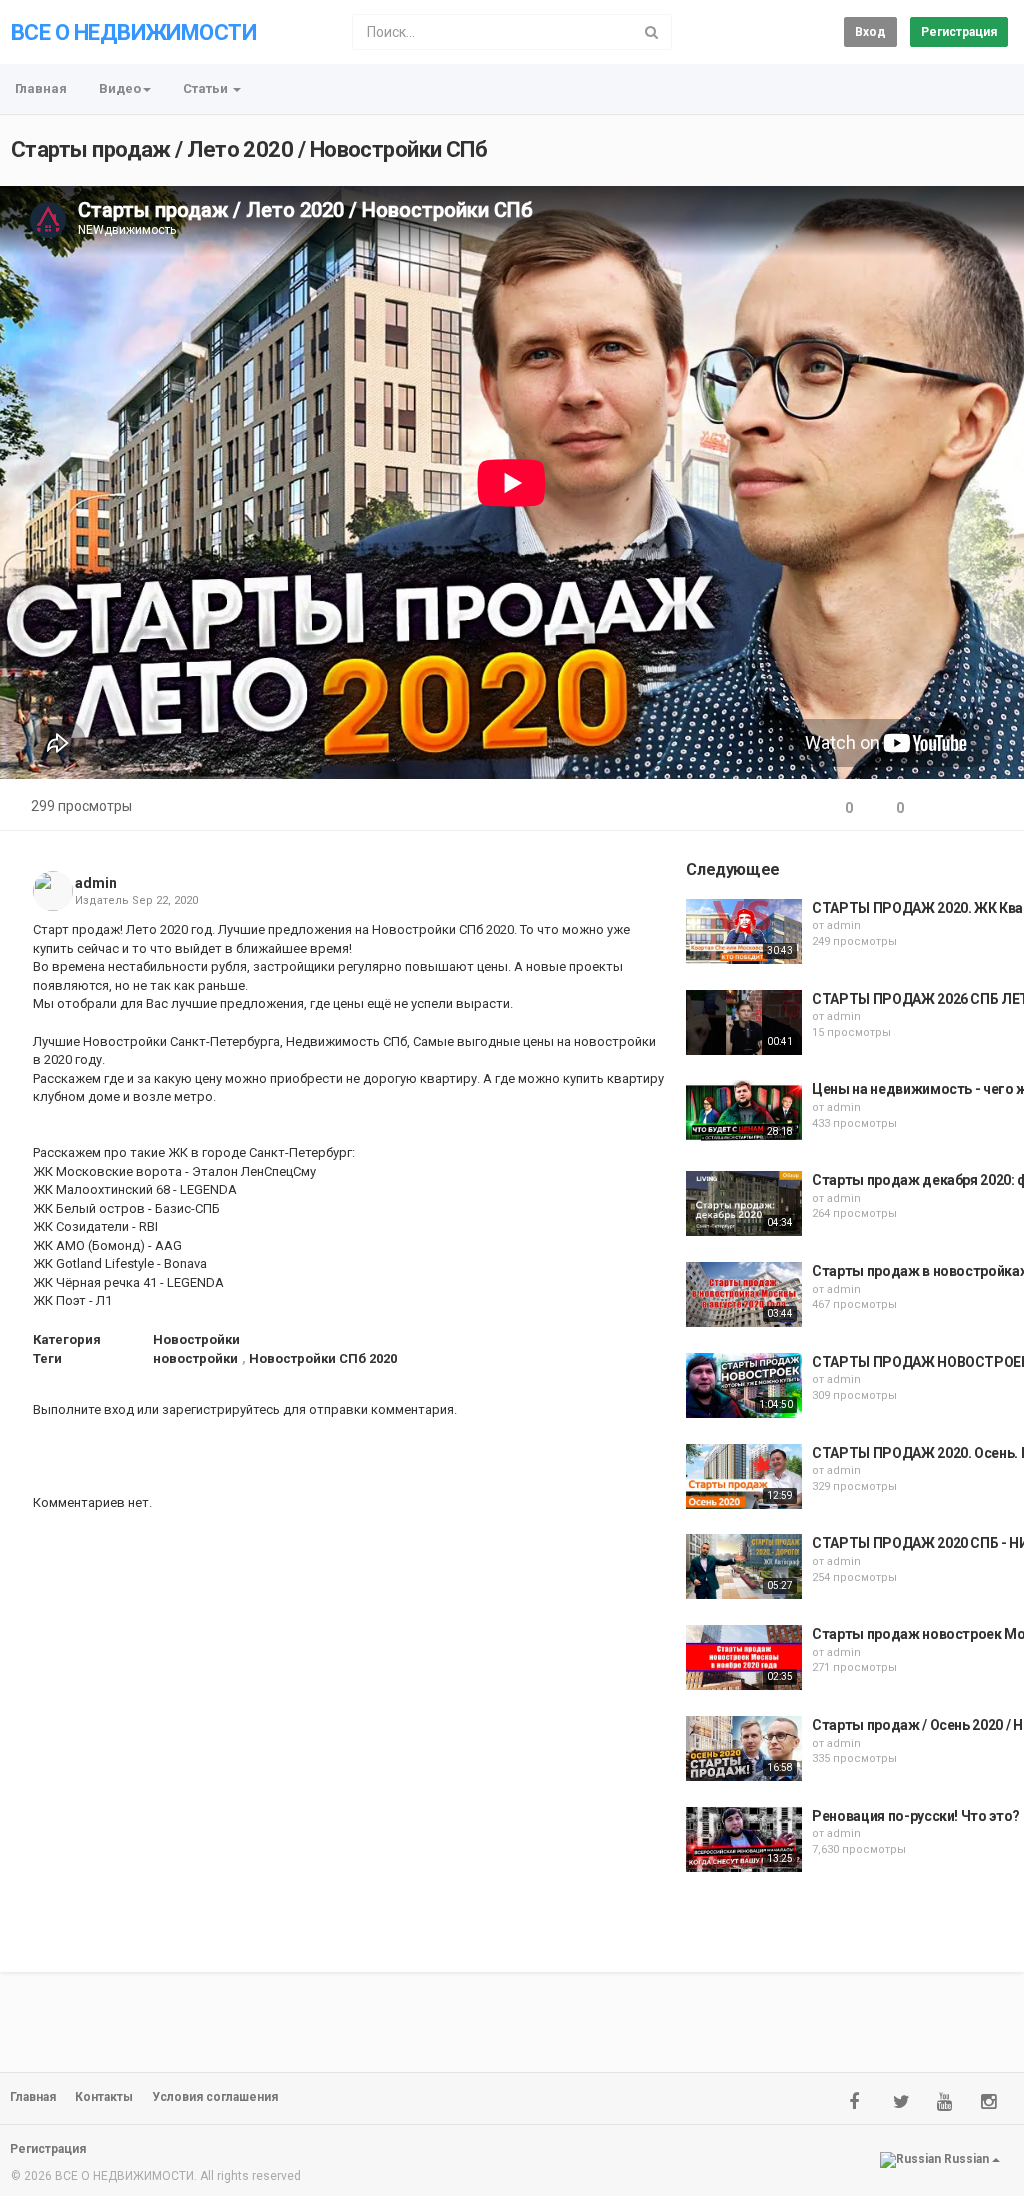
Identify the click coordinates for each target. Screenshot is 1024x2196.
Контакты (104, 2097)
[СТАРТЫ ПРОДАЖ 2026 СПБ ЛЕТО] (744, 1022)
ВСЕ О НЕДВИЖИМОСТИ (133, 32)
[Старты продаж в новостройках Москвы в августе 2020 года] (744, 1294)
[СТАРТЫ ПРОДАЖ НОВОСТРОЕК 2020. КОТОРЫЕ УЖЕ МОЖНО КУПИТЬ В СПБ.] (744, 1385)
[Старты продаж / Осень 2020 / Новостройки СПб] (744, 1748)
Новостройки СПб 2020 (323, 1358)
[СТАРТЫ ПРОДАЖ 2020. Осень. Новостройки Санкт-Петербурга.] (744, 1476)
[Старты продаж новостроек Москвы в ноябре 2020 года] (744, 1657)
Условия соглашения (215, 2097)
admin (96, 883)
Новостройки (196, 1339)
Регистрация (959, 32)
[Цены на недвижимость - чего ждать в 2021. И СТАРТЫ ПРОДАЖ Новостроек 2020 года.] (744, 1112)
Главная (41, 88)
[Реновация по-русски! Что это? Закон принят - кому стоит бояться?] (744, 1839)
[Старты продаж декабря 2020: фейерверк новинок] (744, 1203)
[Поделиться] (942, 808)
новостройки (195, 1358)
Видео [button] (120, 88)
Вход (870, 32)
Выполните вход (83, 1409)
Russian (966, 2159)
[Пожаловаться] (990, 808)
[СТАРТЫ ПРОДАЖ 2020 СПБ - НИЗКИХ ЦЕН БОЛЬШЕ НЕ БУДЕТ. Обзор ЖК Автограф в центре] (744, 1566)
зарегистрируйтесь (221, 1409)
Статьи (207, 88)
